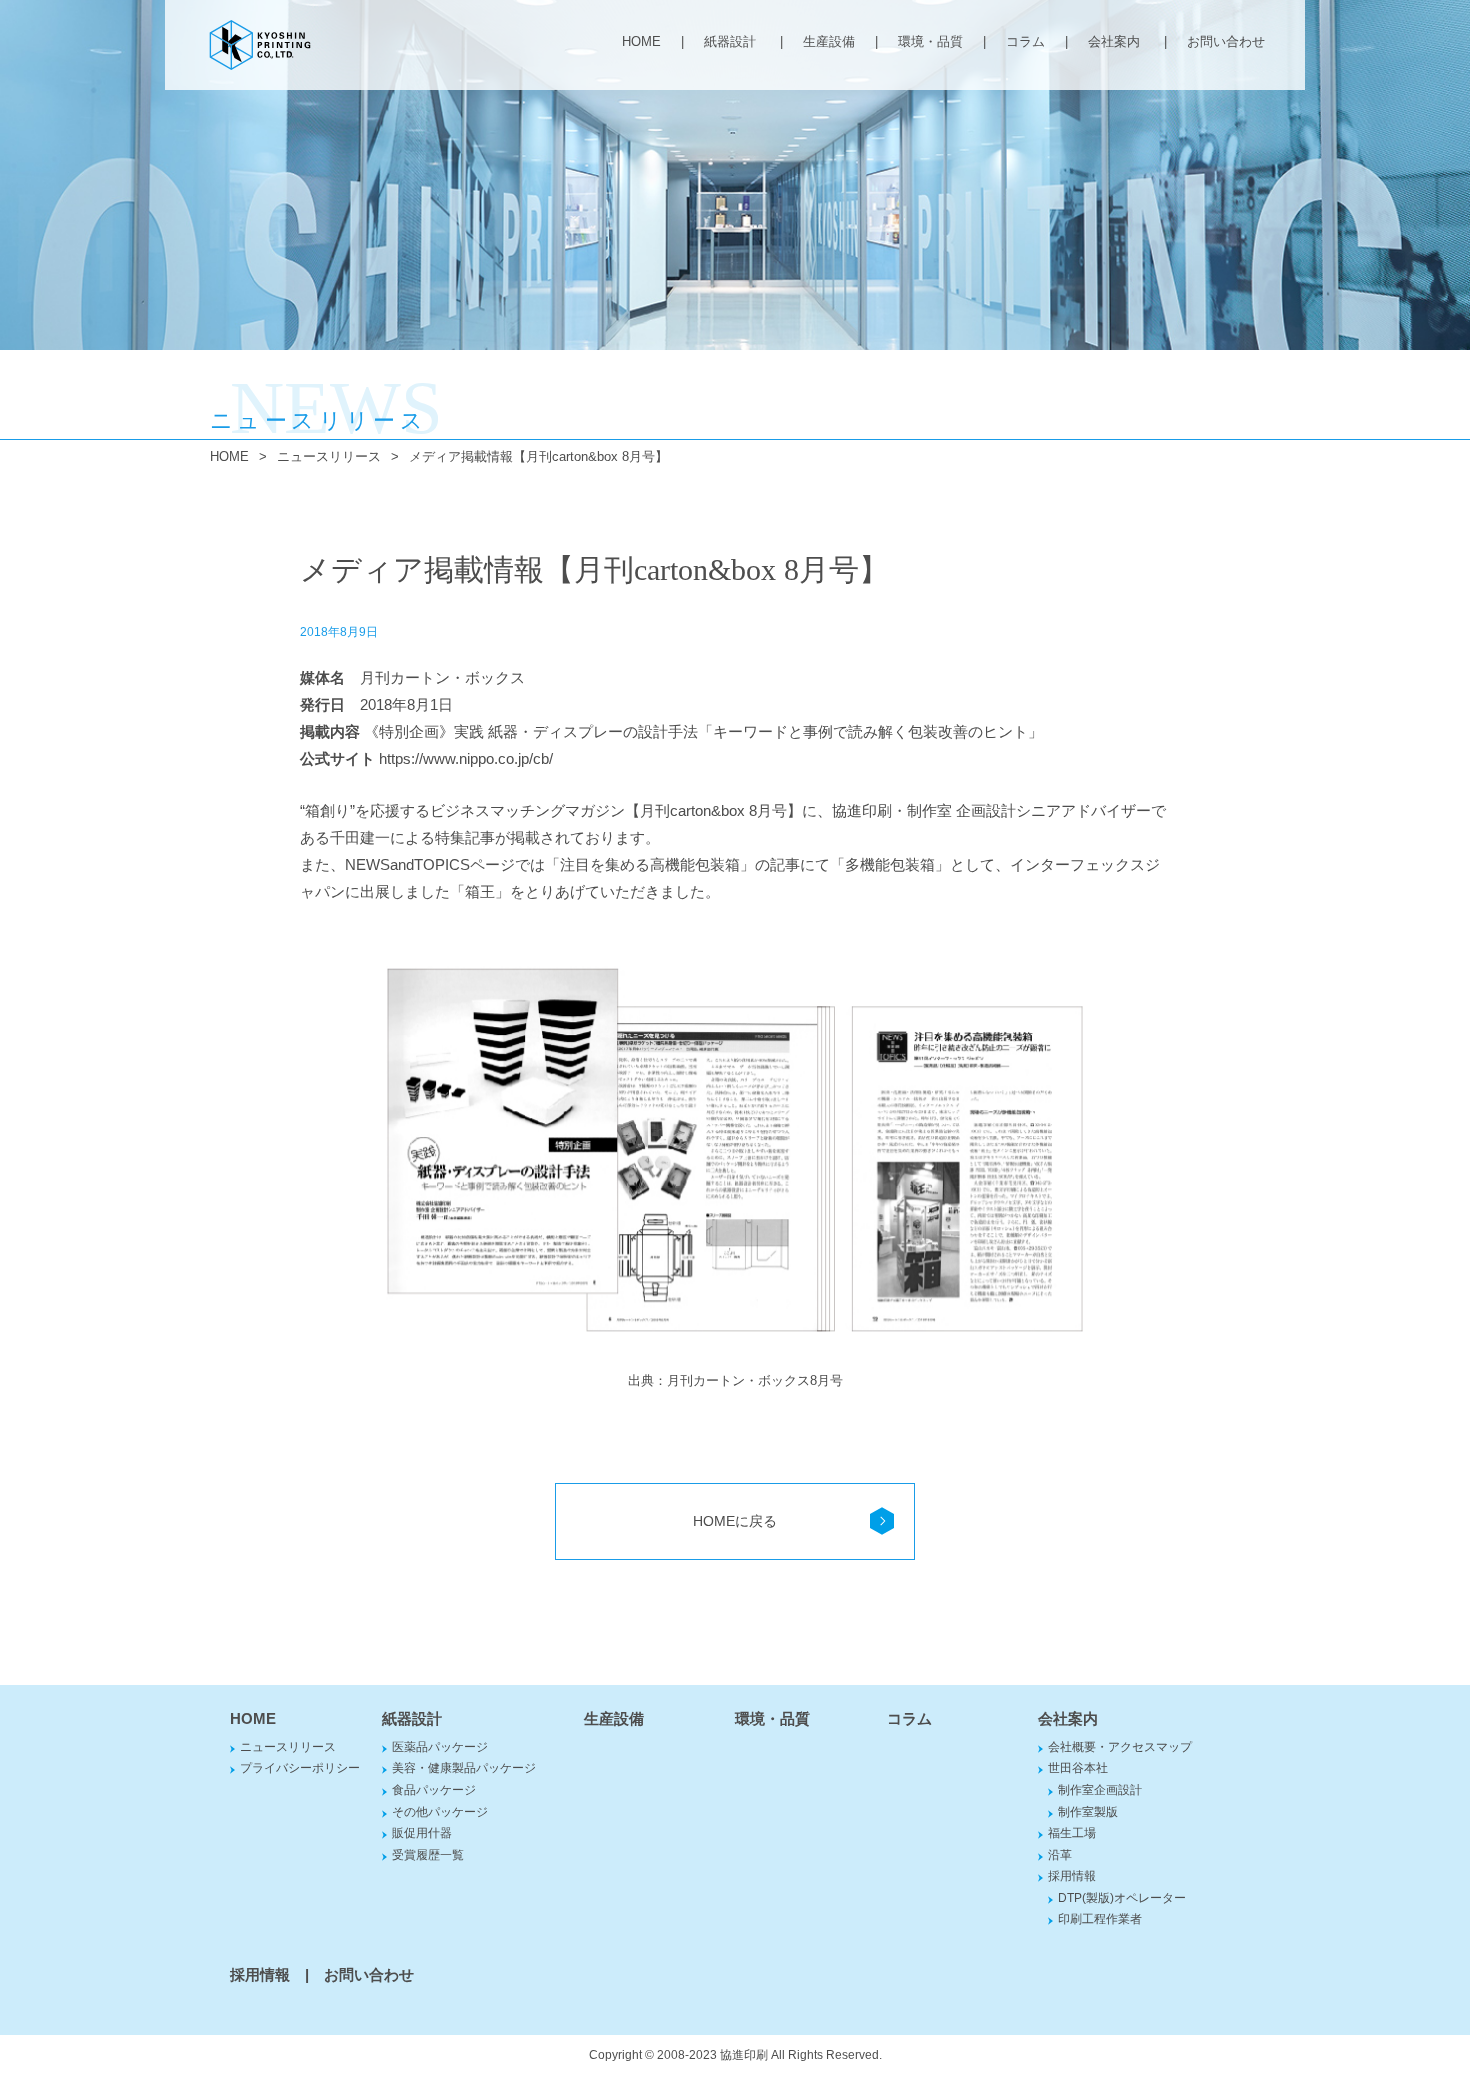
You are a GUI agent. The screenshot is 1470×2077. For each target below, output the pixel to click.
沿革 (1060, 1855)
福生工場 (1072, 1833)
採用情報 (1072, 1876)
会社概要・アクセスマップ (1120, 1747)
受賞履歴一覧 (428, 1855)
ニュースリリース (329, 456)
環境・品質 (930, 41)
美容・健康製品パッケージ (464, 1768)
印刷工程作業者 (1100, 1919)
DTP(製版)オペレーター (1122, 1898)
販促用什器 (422, 1833)
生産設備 (829, 41)
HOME (641, 41)
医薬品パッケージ (440, 1747)
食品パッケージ (434, 1790)
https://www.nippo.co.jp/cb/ (466, 758)
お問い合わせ (1226, 41)
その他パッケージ (440, 1812)
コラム (1025, 41)
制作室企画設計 (1100, 1790)
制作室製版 (1088, 1812)
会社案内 (1114, 41)
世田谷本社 (1078, 1768)
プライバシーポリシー (300, 1768)
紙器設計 (730, 41)
